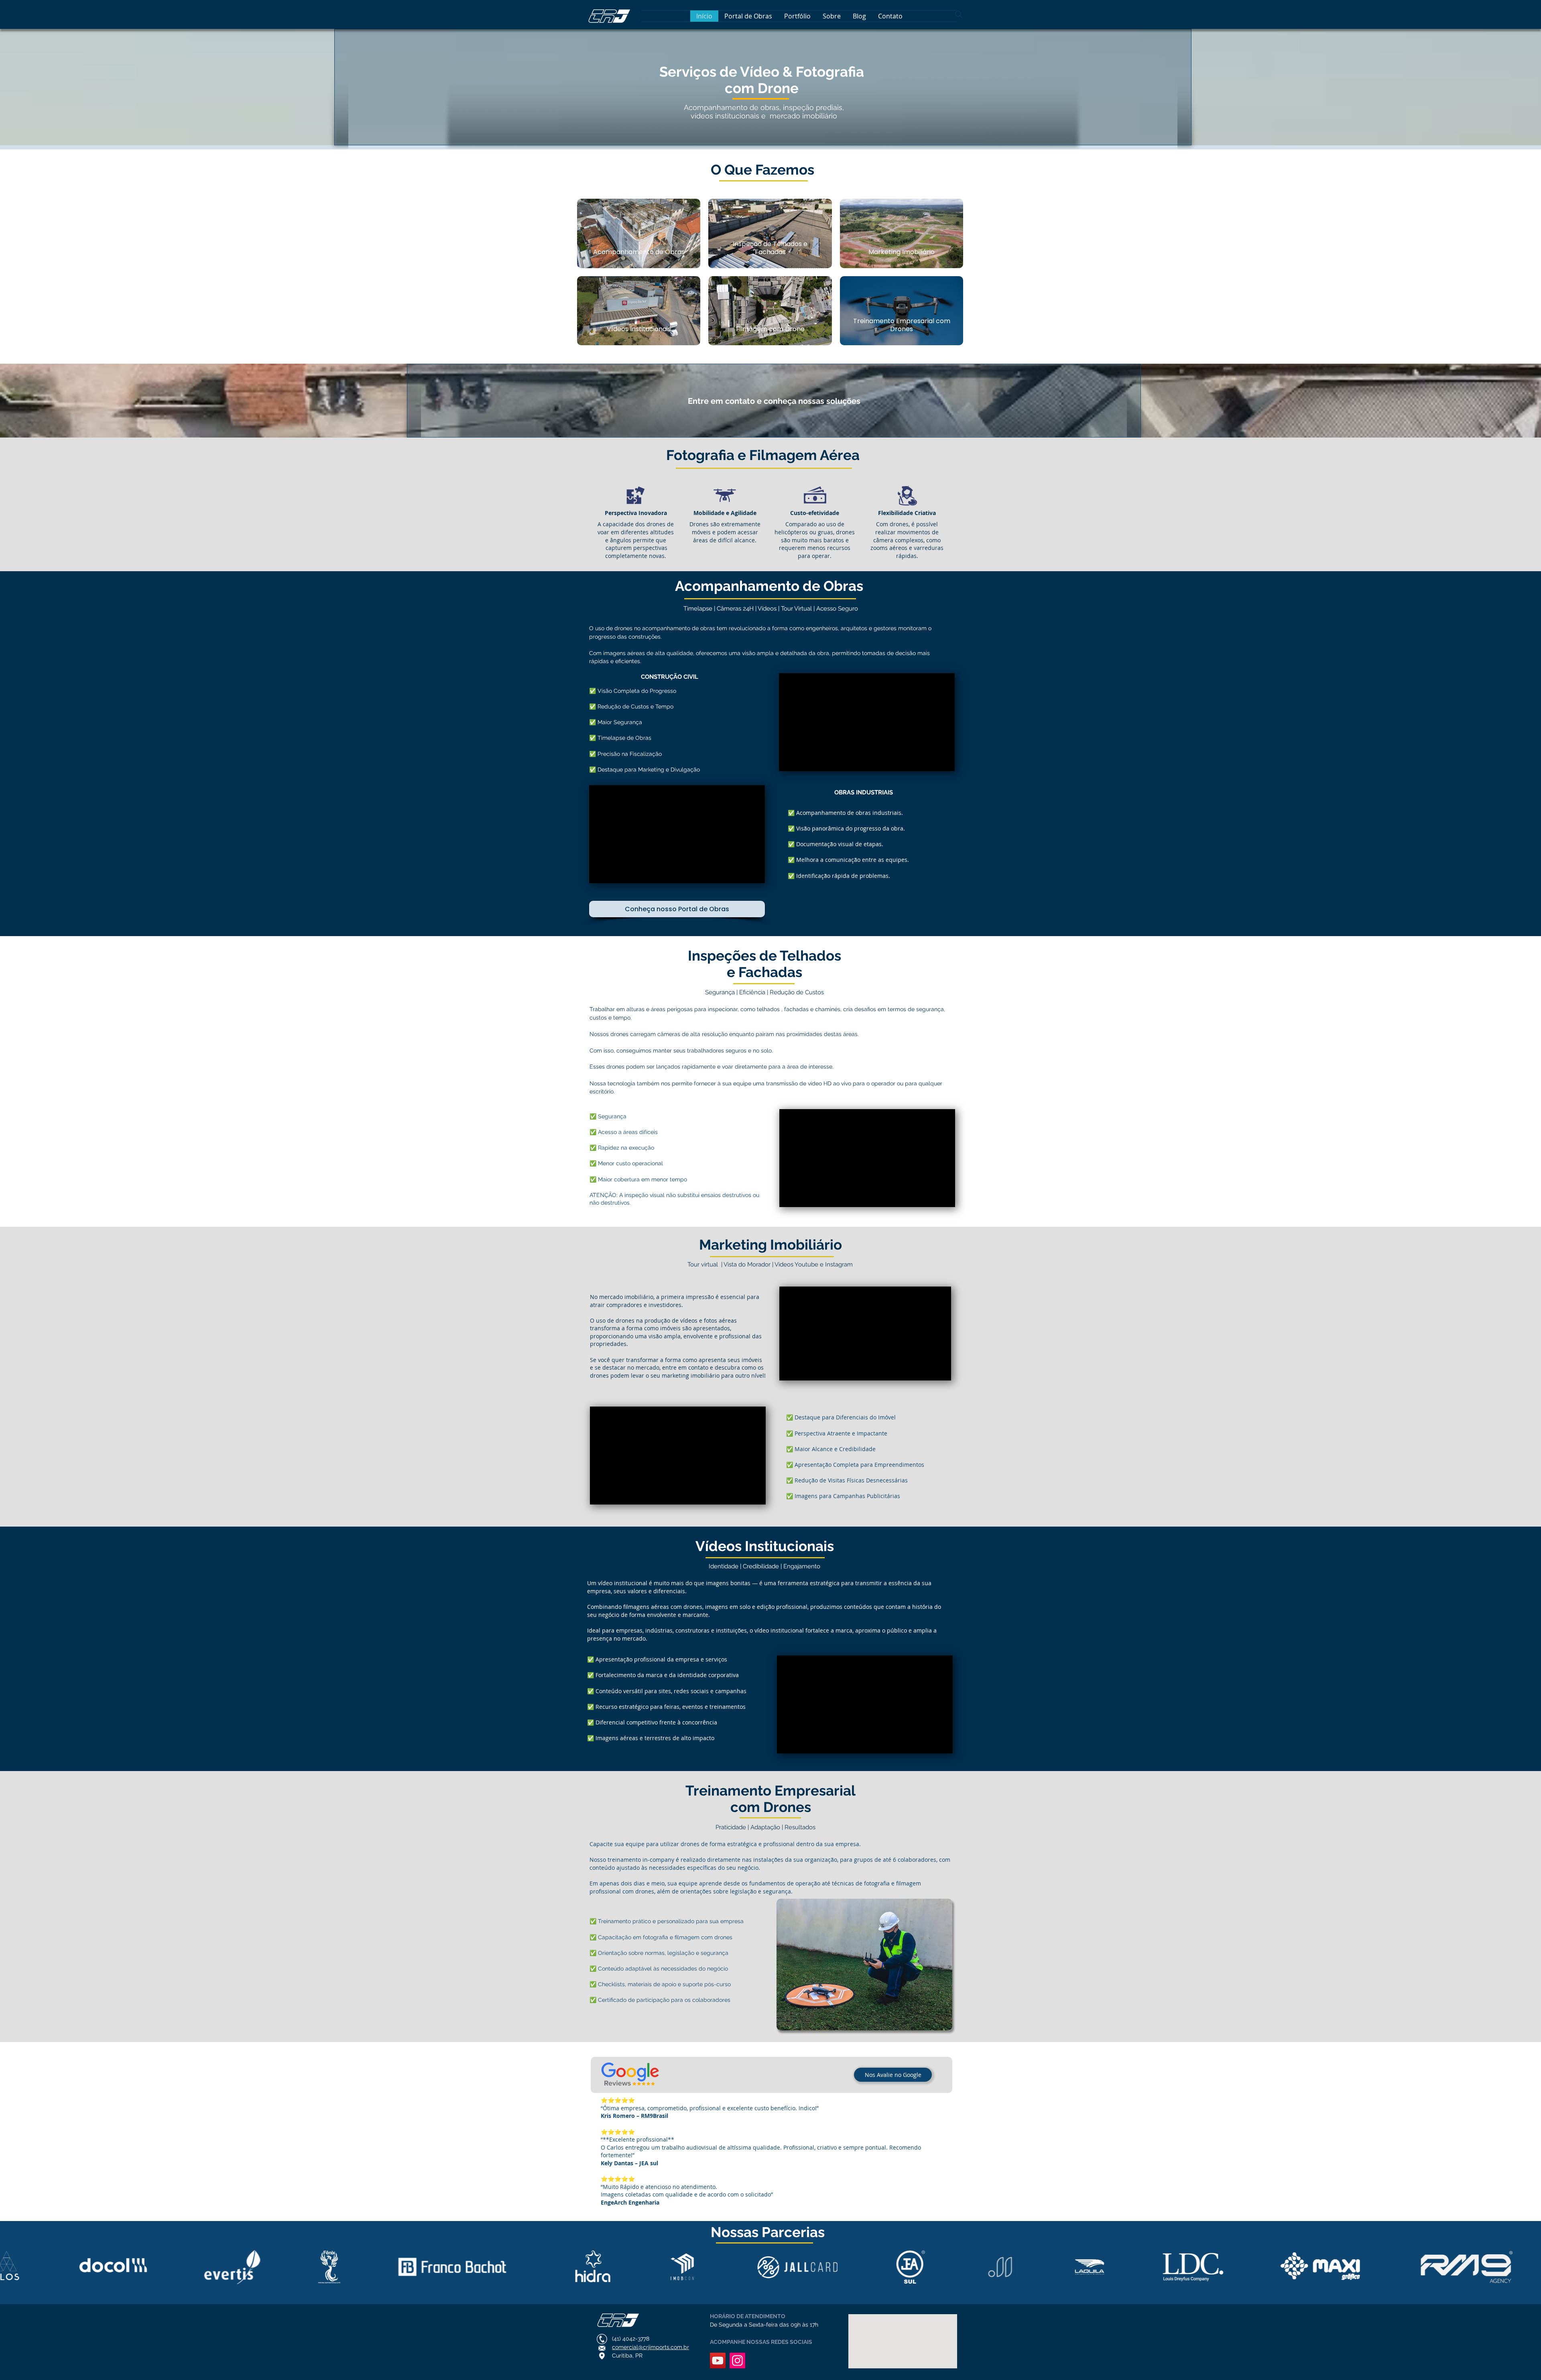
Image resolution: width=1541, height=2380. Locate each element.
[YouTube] (718, 2361)
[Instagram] (737, 2361)
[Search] (959, 14)
